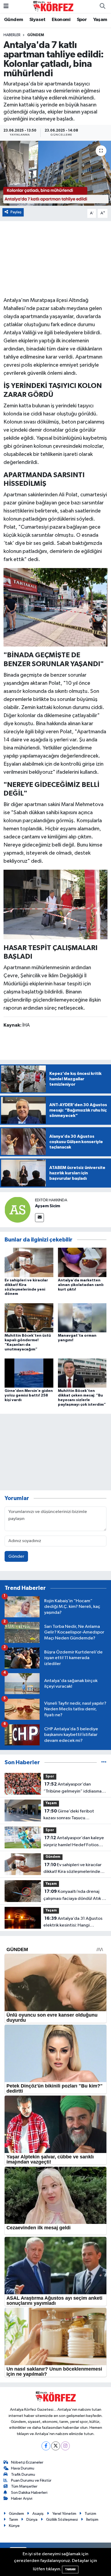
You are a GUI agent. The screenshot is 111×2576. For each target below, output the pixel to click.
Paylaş (16, 212)
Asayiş (38, 2514)
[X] (56, 2446)
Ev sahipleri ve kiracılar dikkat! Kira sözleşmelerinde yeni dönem (72, 1869)
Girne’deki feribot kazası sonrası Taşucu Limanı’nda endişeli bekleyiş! (72, 1815)
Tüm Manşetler (24, 2486)
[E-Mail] (39, 1218)
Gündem (13, 20)
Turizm (90, 2514)
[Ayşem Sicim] (18, 1210)
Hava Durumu (23, 2468)
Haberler (12, 35)
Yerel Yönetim (64, 2514)
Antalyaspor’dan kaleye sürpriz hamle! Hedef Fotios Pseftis (74, 1842)
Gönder (16, 1557)
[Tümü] (104, 1762)
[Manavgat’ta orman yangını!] (82, 1318)
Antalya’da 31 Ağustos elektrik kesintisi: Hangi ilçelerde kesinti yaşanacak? (73, 1922)
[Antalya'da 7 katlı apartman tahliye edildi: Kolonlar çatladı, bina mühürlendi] (55, 173)
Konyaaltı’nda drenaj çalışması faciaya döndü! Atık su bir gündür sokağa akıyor (75, 1896)
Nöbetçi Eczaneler (27, 2462)
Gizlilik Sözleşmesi (62, 2520)
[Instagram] (65, 2446)
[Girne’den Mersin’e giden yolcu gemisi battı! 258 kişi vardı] (29, 1373)
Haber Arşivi (22, 2498)
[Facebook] (46, 2446)
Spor (82, 20)
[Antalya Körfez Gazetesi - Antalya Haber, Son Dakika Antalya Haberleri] (53, 6)
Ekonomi (61, 20)
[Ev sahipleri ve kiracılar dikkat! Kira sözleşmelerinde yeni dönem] (29, 1262)
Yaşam (100, 20)
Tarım (13, 2520)
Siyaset (37, 20)
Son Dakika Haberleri (29, 2493)
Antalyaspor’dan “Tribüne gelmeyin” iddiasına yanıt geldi (72, 1788)
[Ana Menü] (6, 6)
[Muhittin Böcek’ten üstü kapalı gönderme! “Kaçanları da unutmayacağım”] (29, 1318)
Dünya (32, 2520)
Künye (14, 2526)
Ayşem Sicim (48, 1206)
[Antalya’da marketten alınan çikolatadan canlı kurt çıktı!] (82, 1262)
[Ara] (102, 6)
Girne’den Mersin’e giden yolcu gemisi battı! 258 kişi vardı (29, 1395)
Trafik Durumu (23, 2474)
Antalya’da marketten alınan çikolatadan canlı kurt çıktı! (81, 1285)
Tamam (70, 2569)
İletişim (92, 2520)
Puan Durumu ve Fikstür (31, 2480)
